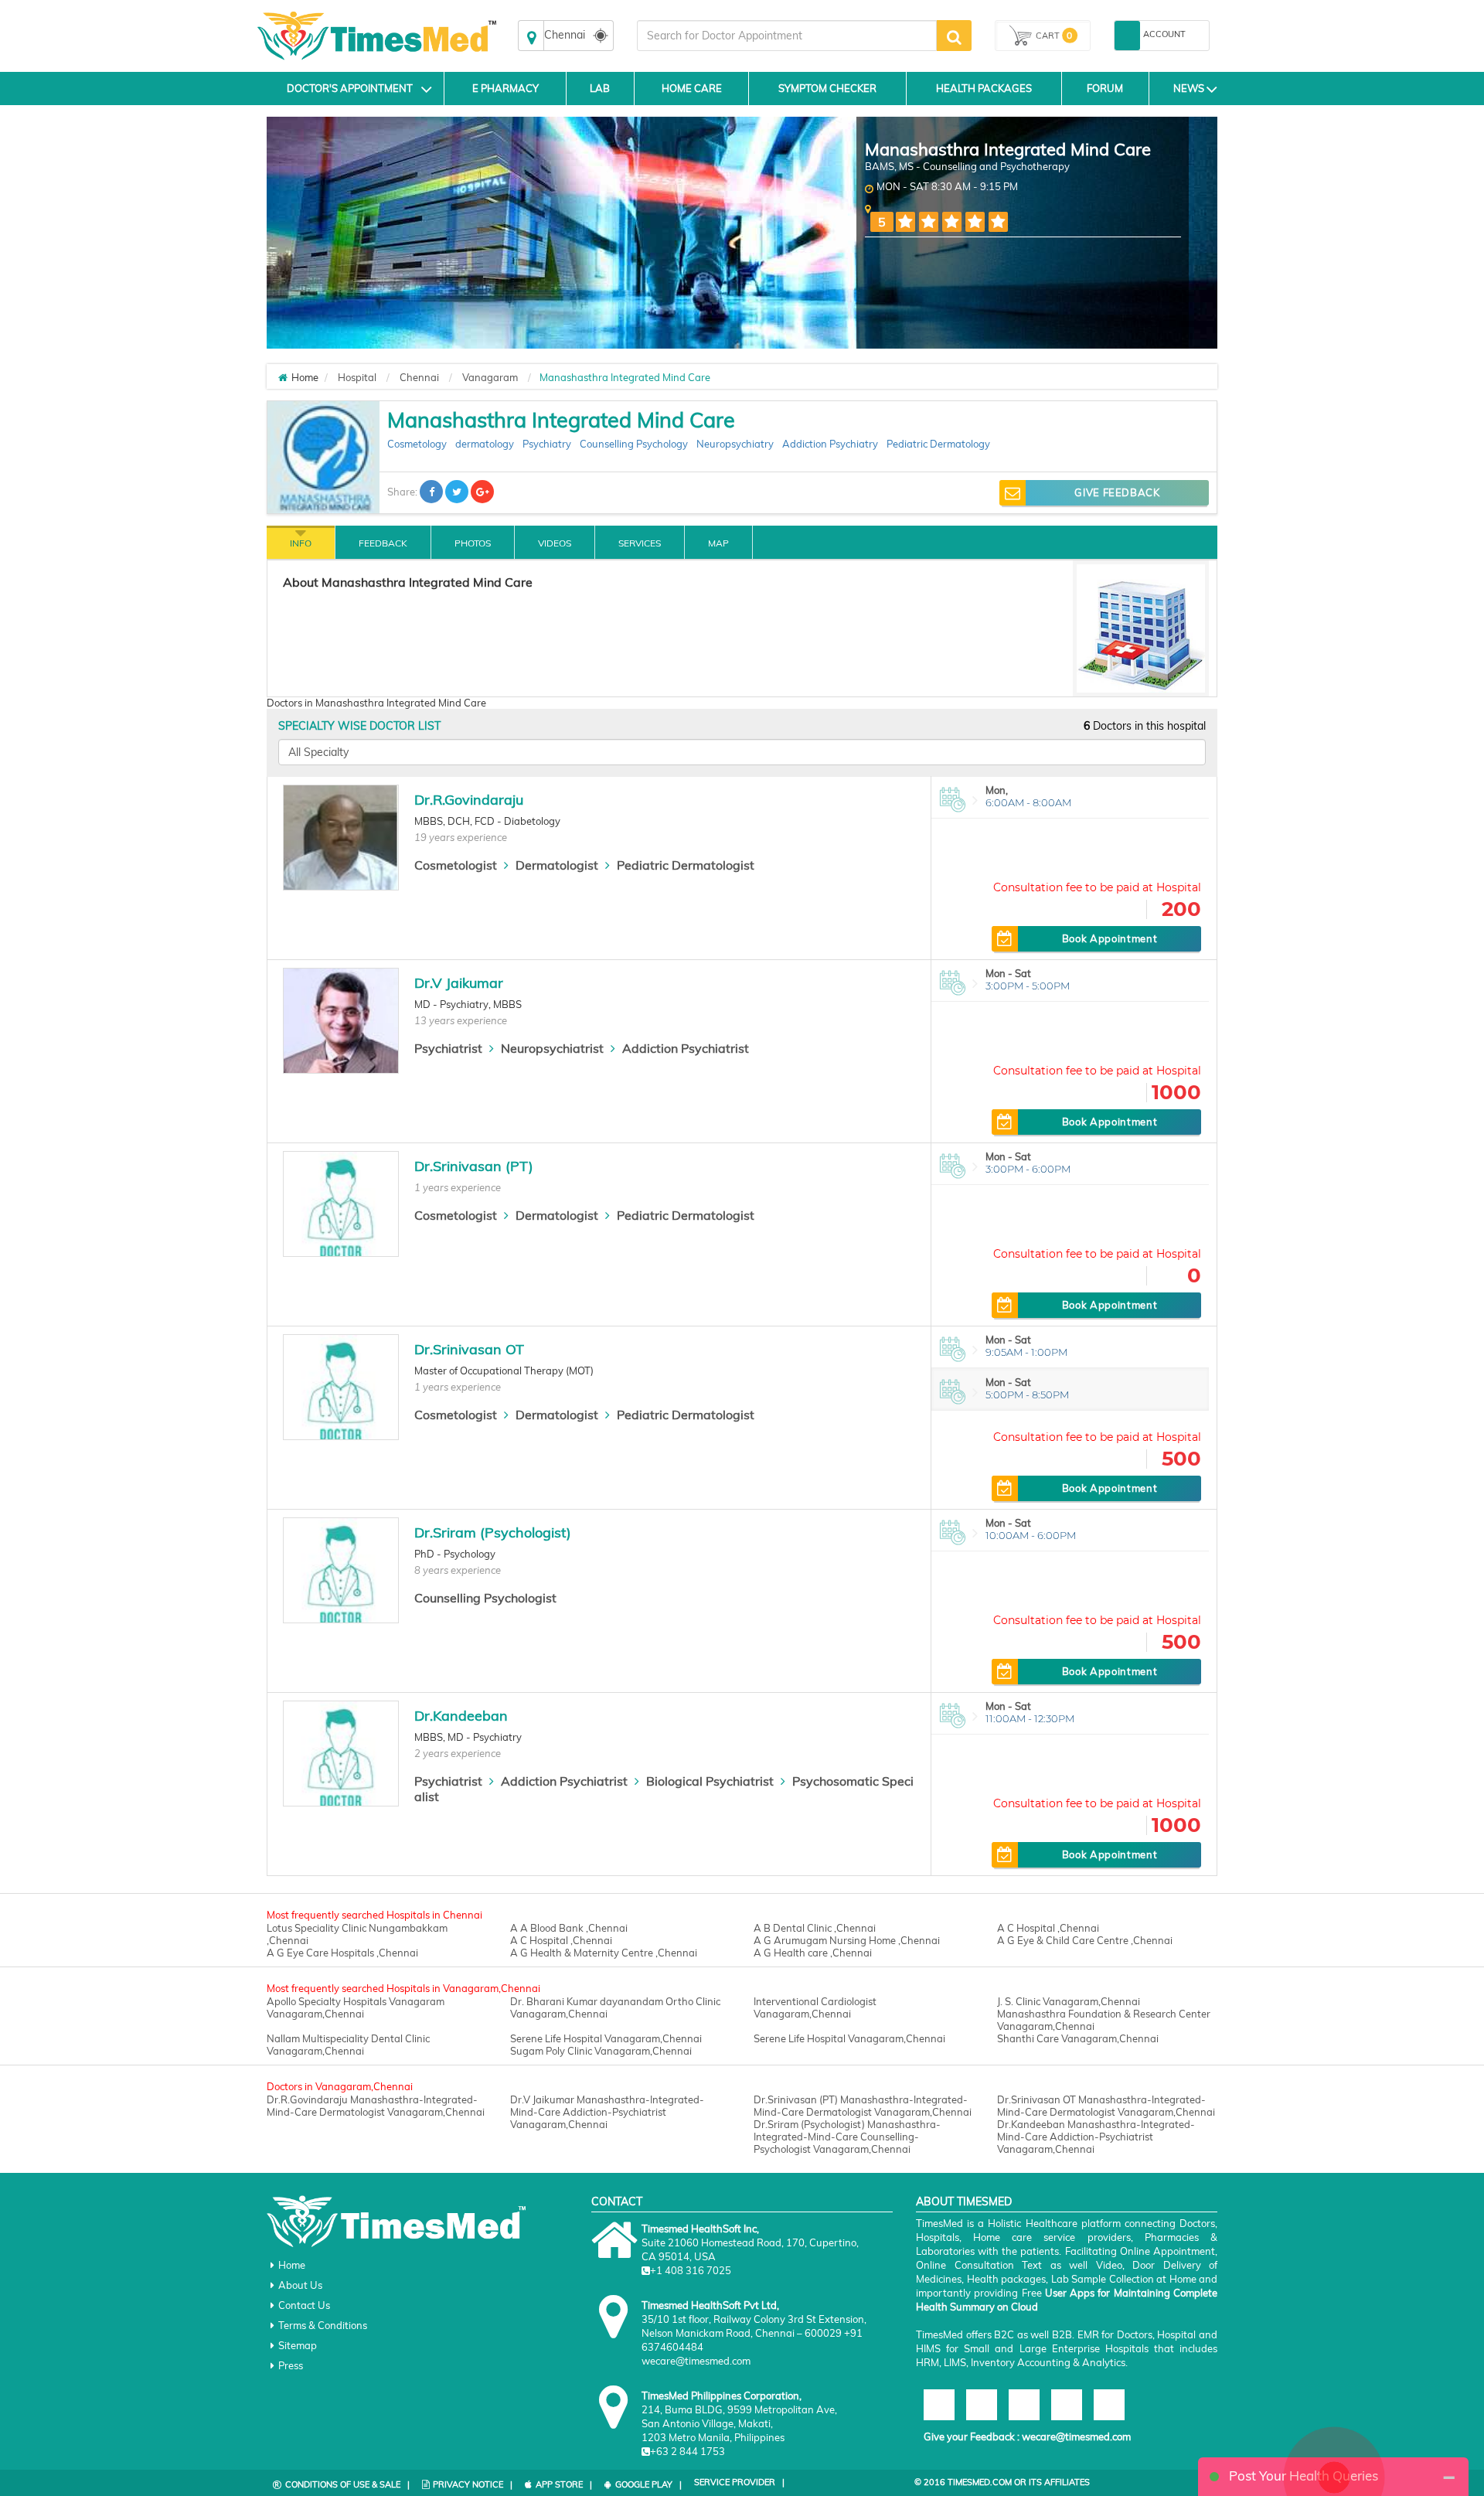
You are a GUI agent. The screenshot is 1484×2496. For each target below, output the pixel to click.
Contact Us (304, 2305)
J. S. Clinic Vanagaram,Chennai (1069, 2001)
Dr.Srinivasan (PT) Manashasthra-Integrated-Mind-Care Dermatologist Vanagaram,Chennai (863, 2106)
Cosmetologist (456, 865)
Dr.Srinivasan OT (469, 1349)
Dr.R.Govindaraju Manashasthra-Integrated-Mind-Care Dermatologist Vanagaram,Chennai (376, 2106)
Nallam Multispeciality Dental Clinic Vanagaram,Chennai (348, 2045)
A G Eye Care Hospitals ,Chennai (342, 1953)
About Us (300, 2285)
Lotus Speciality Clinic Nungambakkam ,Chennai (357, 1934)
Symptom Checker (827, 88)
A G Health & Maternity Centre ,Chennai (604, 1953)
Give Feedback (1117, 492)
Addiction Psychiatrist (686, 1048)
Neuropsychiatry (735, 444)
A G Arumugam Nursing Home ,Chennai (847, 1940)
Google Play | (648, 2484)
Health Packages (984, 88)
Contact (617, 2201)
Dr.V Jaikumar (459, 983)
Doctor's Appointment (350, 88)
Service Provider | (739, 2482)
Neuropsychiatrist (552, 1048)
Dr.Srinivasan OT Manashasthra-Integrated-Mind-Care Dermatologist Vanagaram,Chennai (1106, 2106)
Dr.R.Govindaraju (469, 800)
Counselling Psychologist (485, 1598)
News (1189, 88)
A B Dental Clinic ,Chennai (815, 1928)
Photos (473, 543)
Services (640, 543)
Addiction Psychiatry (830, 444)
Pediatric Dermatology (938, 444)
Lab (600, 88)
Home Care (692, 88)
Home (292, 2265)
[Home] (283, 377)
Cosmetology (417, 444)
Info (301, 543)
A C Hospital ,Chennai (1048, 1928)
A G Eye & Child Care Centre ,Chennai (1085, 1940)
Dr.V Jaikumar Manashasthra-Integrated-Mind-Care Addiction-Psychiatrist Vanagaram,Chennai (607, 2112)
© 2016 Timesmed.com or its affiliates (1002, 2482)
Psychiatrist (448, 1048)
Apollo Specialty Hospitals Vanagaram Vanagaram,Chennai (356, 2007)
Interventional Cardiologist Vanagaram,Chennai (815, 2007)
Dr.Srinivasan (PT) (474, 1166)
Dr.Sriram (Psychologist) (493, 1532)
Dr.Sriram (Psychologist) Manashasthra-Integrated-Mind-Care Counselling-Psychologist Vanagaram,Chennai (847, 2137)
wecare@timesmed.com (1076, 2436)
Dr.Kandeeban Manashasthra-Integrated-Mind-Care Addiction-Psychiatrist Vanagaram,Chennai (1096, 2137)
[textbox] (787, 36)
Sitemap (298, 2345)
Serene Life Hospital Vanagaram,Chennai (606, 2038)
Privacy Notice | (473, 2484)
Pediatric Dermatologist (686, 865)
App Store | (564, 2484)
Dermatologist (557, 865)
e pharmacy (505, 88)
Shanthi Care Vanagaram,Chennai (1078, 2038)
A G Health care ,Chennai (813, 1953)
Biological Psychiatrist (710, 1781)
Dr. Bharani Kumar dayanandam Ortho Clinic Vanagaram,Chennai (615, 2007)
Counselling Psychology (634, 444)
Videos (555, 543)
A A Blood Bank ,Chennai (569, 1928)
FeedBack (383, 543)
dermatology (485, 444)
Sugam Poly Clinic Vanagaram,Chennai (601, 2051)
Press (291, 2365)
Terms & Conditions (323, 2325)
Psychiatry (547, 444)
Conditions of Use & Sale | (347, 2484)
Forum (1105, 88)
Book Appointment (1110, 938)
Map (718, 543)
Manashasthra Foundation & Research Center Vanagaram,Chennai (1104, 2020)
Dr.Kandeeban (461, 1716)
